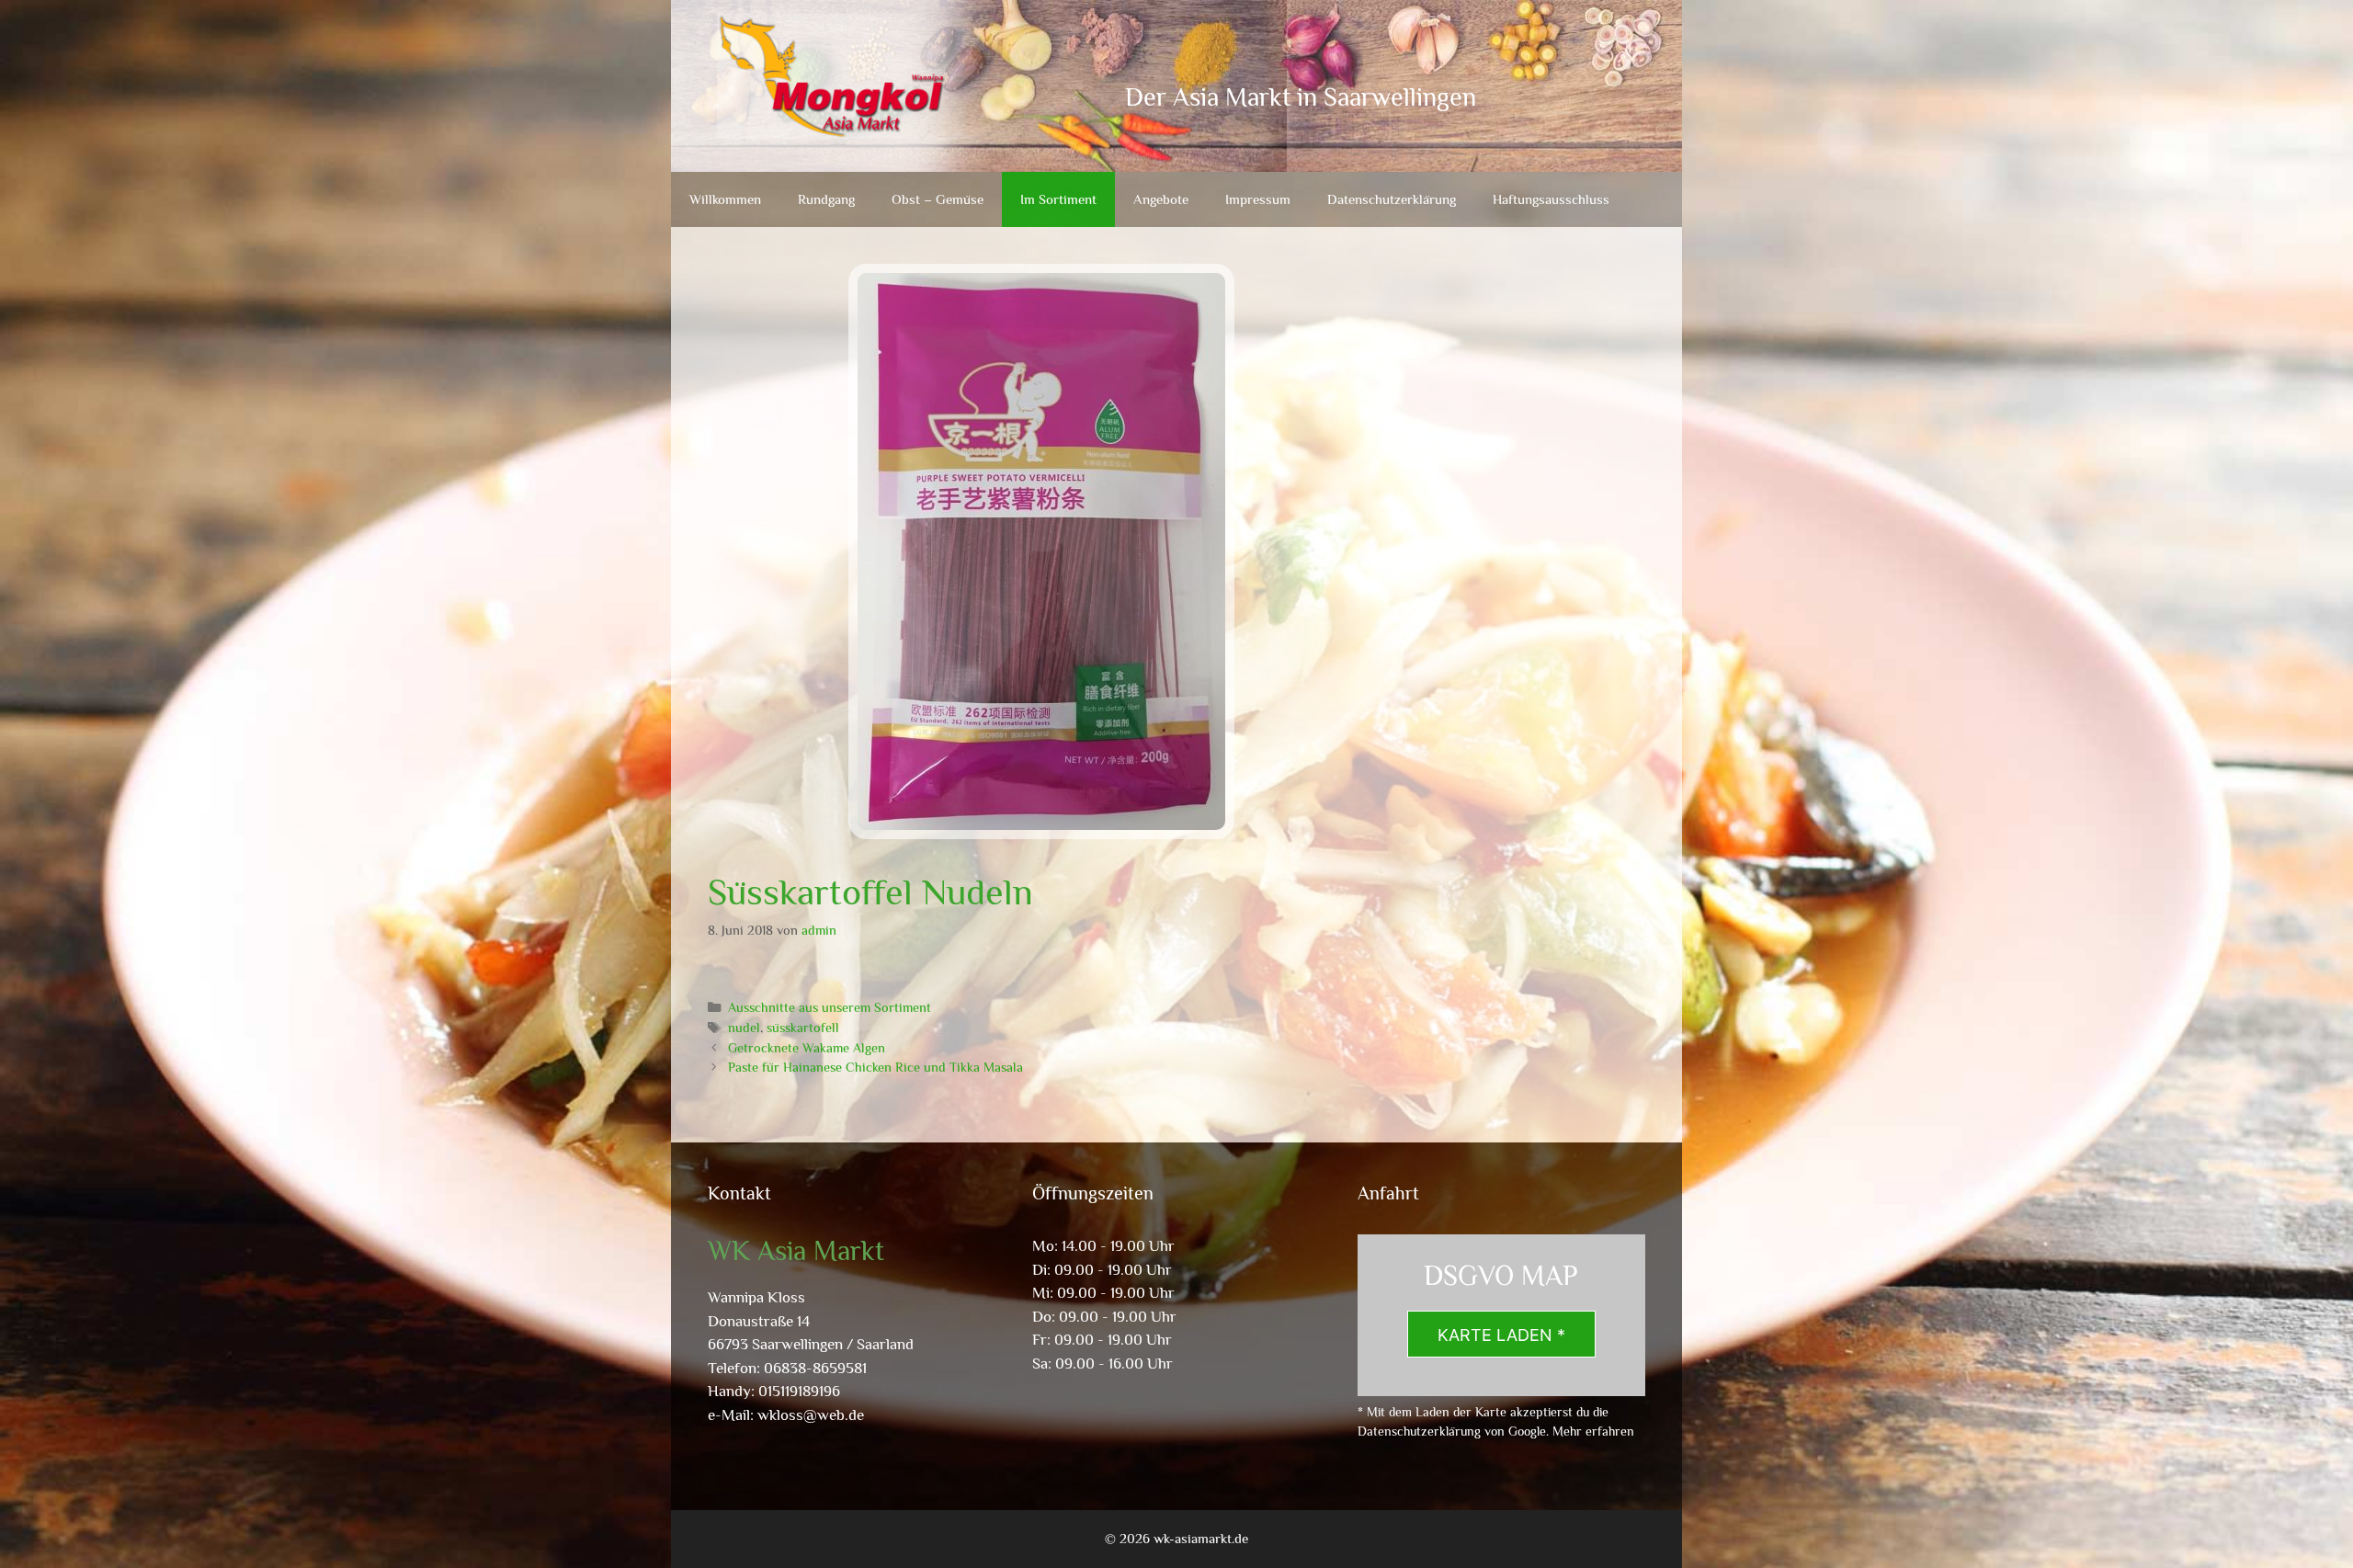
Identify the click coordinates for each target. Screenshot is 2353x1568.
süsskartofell (803, 1028)
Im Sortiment (1058, 199)
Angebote (1161, 199)
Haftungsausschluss (1551, 199)
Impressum (1258, 199)
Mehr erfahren (1593, 1431)
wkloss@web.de (811, 1415)
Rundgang (826, 199)
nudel (744, 1028)
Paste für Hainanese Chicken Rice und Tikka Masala (875, 1067)
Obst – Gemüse (938, 199)
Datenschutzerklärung (1392, 199)
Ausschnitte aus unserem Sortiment (830, 1007)
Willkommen (725, 199)
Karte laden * (1501, 1335)
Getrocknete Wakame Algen (807, 1048)
